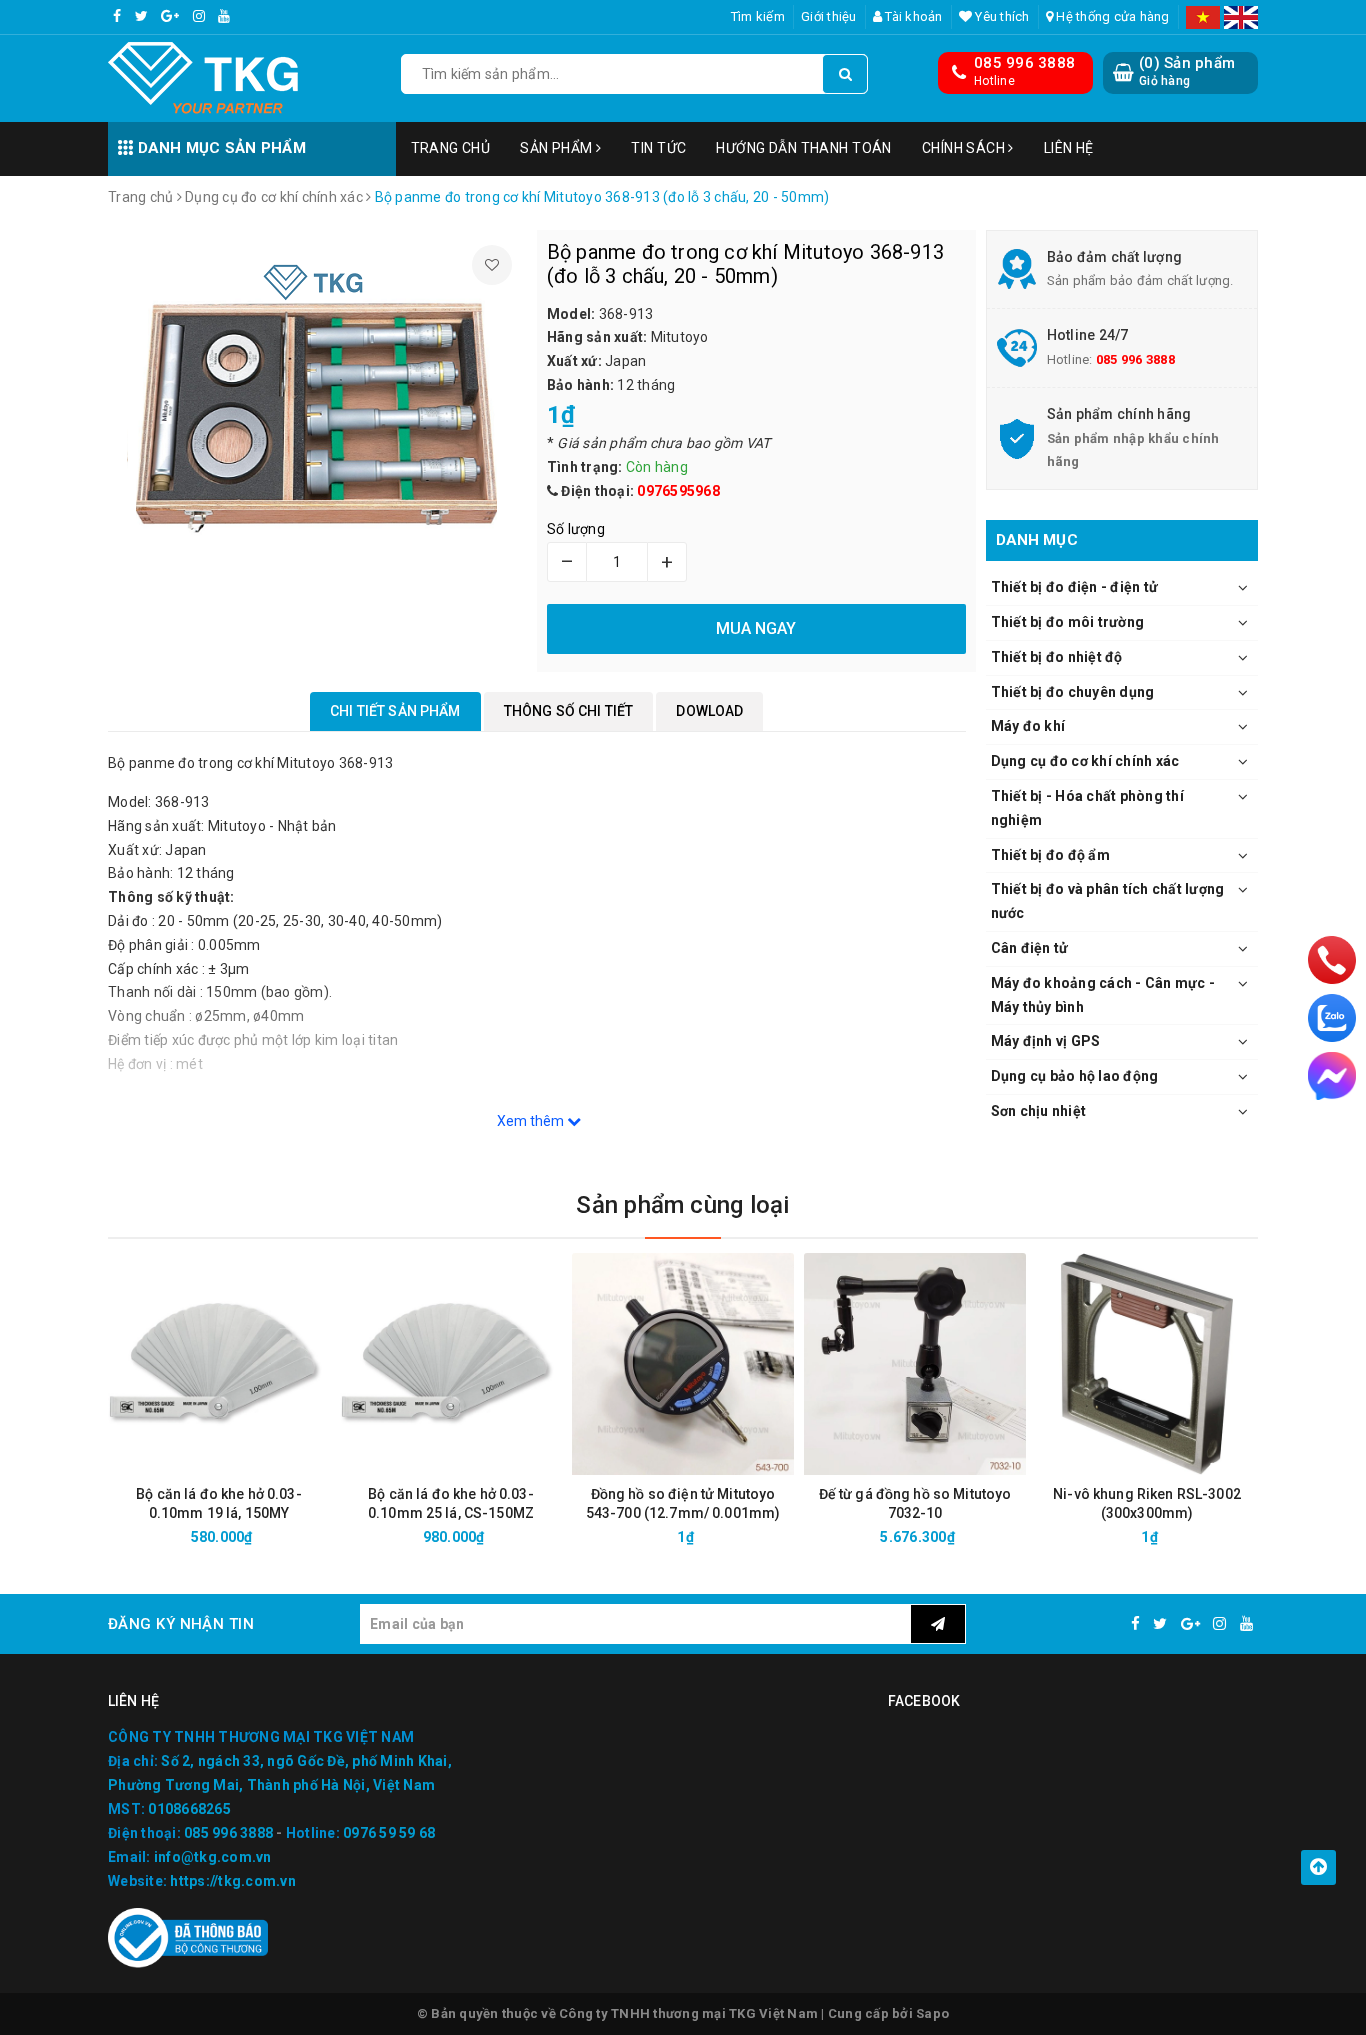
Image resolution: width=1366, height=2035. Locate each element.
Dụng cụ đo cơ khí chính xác (1085, 761)
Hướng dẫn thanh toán (803, 148)
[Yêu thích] (492, 265)
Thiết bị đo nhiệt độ (1057, 657)
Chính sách (965, 148)
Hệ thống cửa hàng (1111, 16)
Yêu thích (1001, 16)
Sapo (932, 2013)
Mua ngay (254, 1537)
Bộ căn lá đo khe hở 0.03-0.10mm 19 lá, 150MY (219, 1503)
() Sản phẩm (1187, 71)
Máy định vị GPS (1046, 1041)
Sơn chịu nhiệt (1039, 1111)
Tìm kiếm (758, 16)
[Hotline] (1332, 959)
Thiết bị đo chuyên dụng (1073, 692)
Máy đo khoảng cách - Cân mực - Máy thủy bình (1103, 995)
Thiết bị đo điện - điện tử (1075, 587)
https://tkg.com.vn (233, 1881)
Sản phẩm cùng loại (682, 1205)
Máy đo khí (1028, 726)
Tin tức (658, 148)
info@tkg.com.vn (213, 1857)
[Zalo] (1332, 1018)
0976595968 (678, 491)
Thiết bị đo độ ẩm (1050, 855)
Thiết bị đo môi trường (1068, 622)
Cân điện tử (1030, 948)
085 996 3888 (1024, 63)
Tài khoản (912, 16)
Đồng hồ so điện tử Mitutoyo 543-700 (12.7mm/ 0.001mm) (683, 1503)
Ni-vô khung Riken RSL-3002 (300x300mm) (1147, 1503)
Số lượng (576, 529)
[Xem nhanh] (325, 1536)
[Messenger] (1332, 1076)
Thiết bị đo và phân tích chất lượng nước (1108, 901)
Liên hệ (1069, 148)
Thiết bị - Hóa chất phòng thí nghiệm (1087, 808)
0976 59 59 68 (389, 1833)
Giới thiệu (829, 16)
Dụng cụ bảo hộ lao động (1075, 1076)
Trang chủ (451, 148)
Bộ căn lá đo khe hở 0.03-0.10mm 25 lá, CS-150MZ (451, 1503)
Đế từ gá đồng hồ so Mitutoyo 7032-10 (915, 1503)
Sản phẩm (558, 148)
